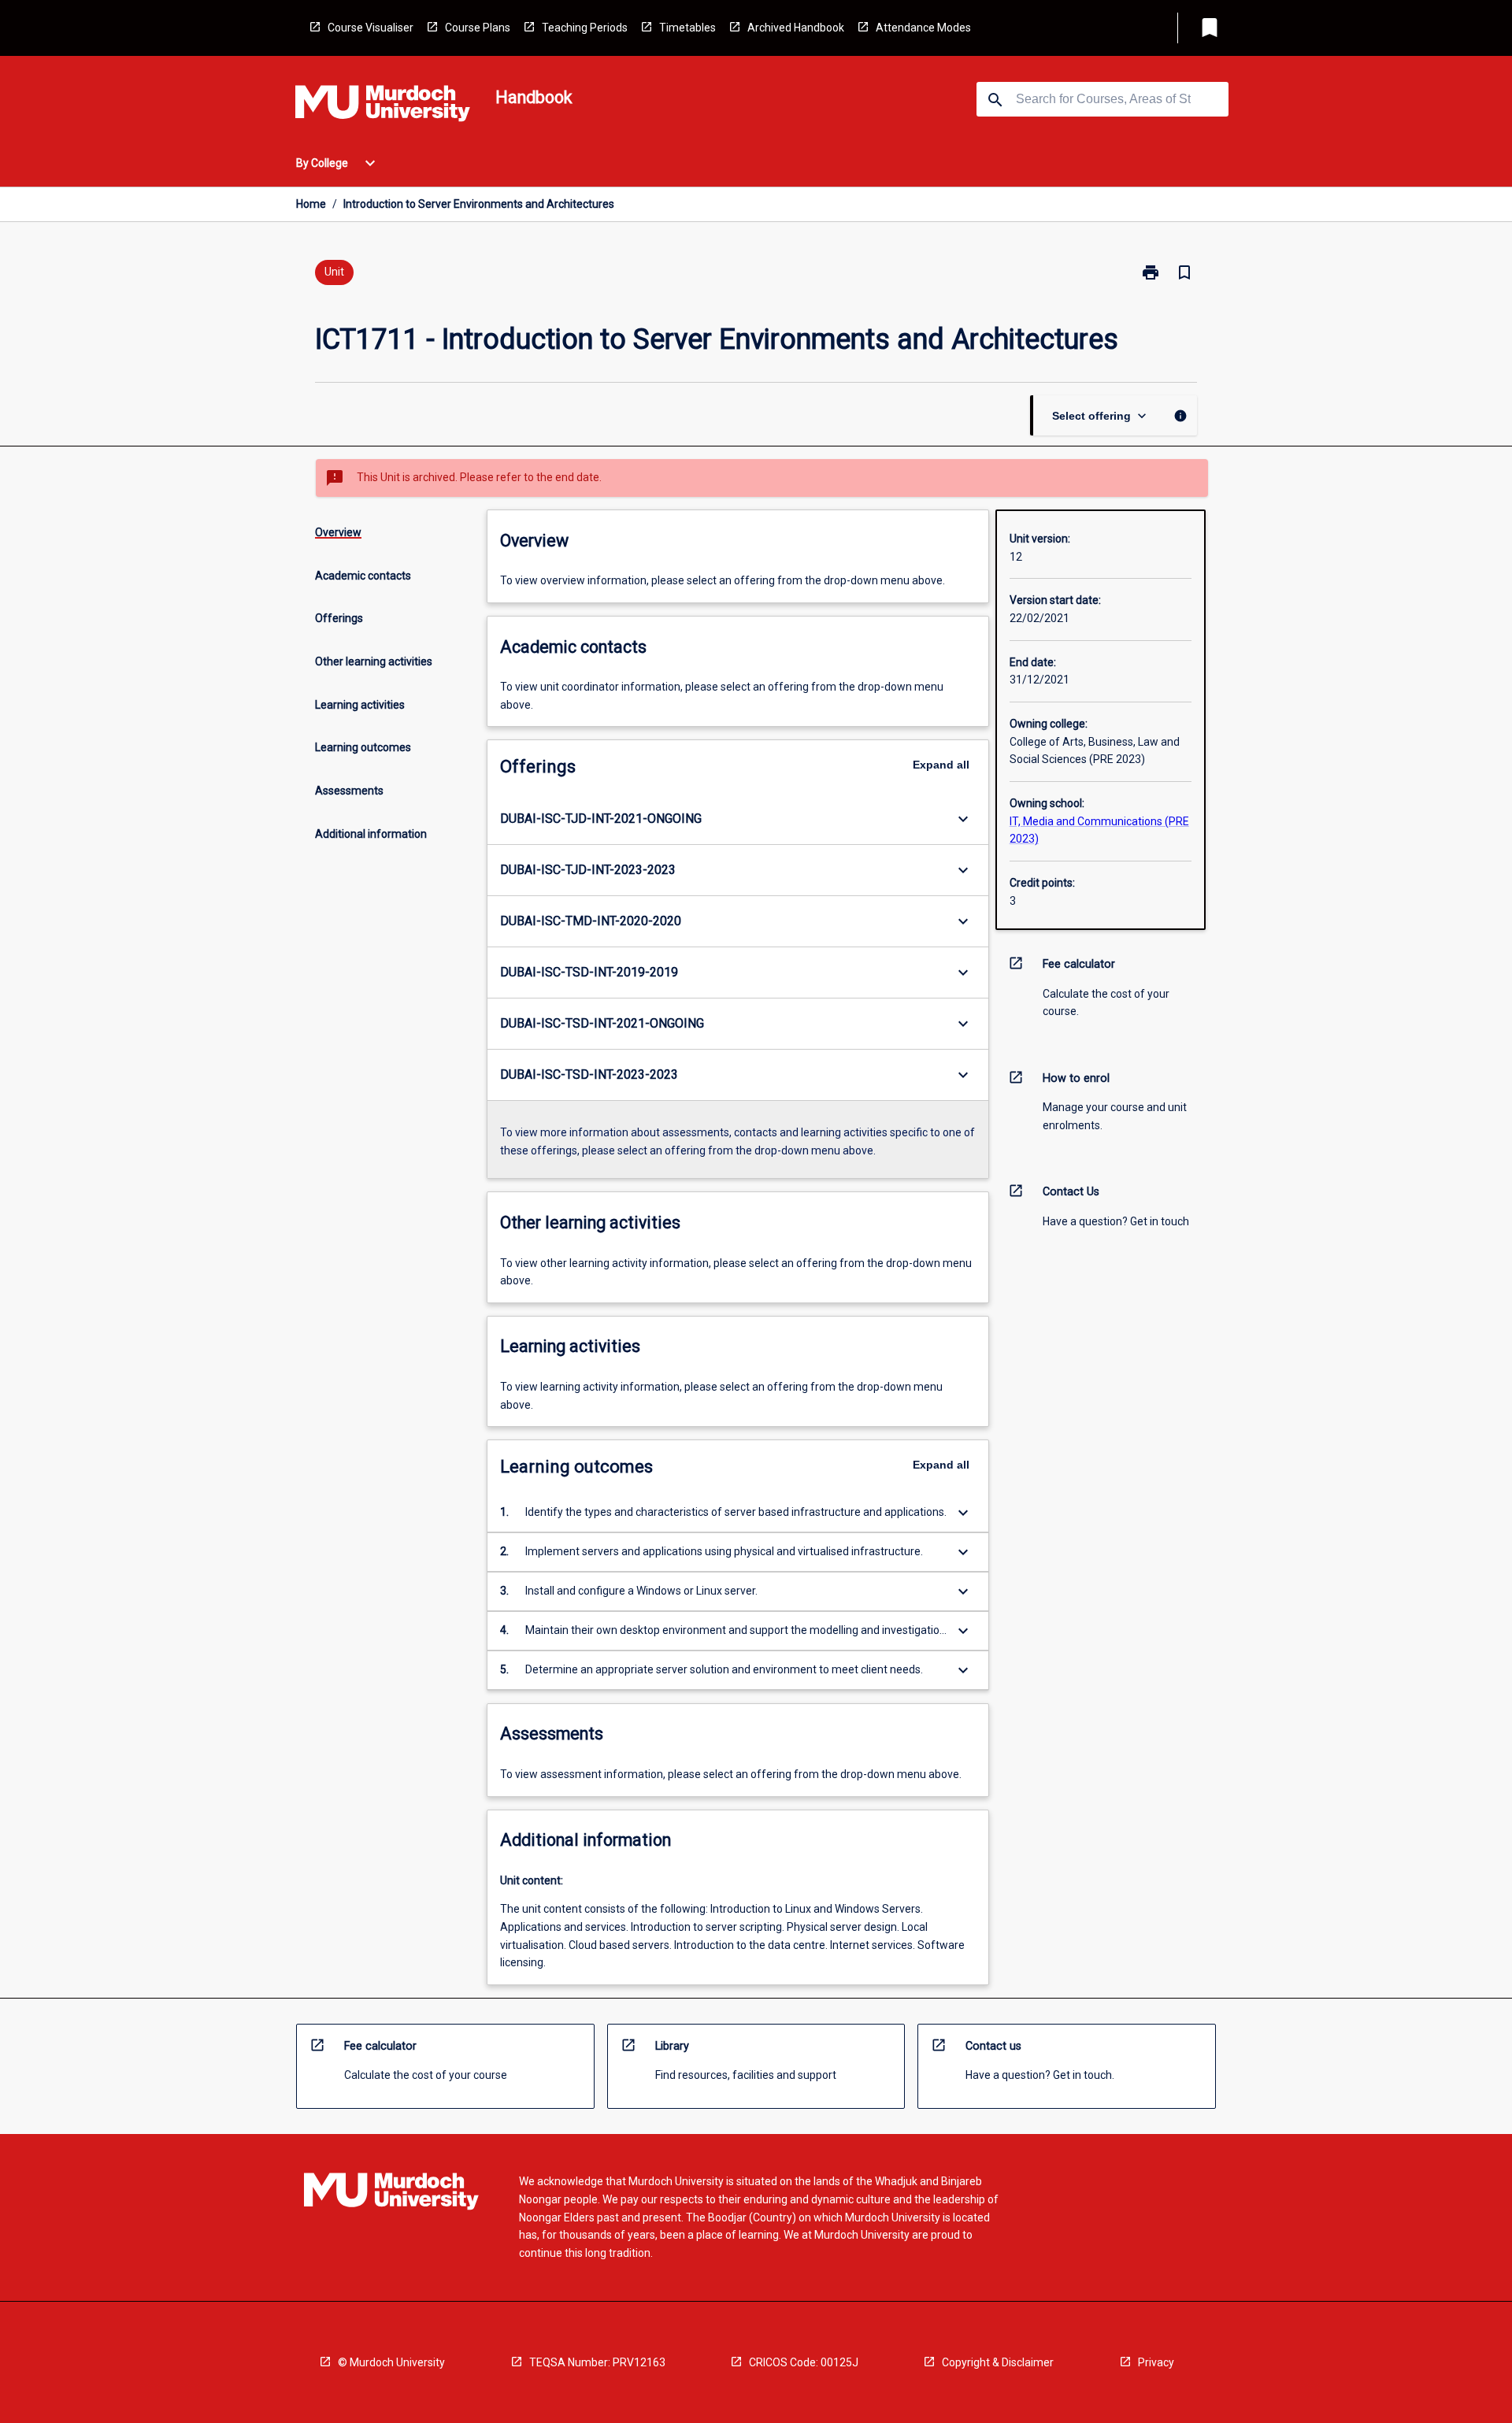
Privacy (1156, 2362)
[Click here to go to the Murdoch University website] (383, 106)
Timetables (687, 28)
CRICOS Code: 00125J (804, 2362)
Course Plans (478, 28)
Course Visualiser (371, 28)
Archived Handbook (796, 28)
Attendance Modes (923, 28)
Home (311, 204)
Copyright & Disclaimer (998, 2362)
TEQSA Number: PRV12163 (597, 2362)
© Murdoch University (391, 2362)
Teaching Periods (585, 28)
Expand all (941, 765)
